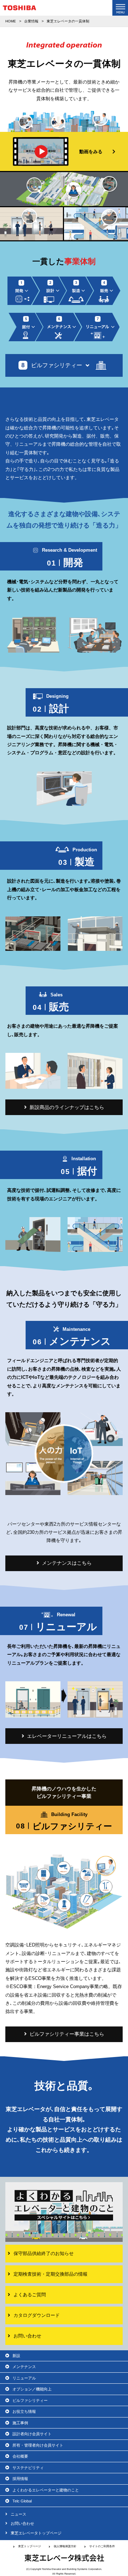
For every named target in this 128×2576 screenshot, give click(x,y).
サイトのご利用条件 (102, 2546)
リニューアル (24, 2378)
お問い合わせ (22, 2523)
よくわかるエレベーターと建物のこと (46, 2490)
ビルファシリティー (30, 2400)
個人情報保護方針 (65, 2546)
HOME (11, 21)
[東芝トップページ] (20, 9)
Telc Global (22, 2501)
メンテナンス (24, 2367)
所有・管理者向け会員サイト (38, 2445)
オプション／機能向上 (32, 2389)
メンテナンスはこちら (67, 1563)
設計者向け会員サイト (32, 2434)
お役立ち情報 (24, 2411)
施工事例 (20, 2423)
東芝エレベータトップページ (36, 2533)
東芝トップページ (30, 2546)
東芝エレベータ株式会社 (64, 2558)
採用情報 (20, 2479)
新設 (16, 2356)
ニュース (18, 2514)
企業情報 (31, 21)
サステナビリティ (28, 2468)
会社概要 (20, 2456)
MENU (120, 8)
